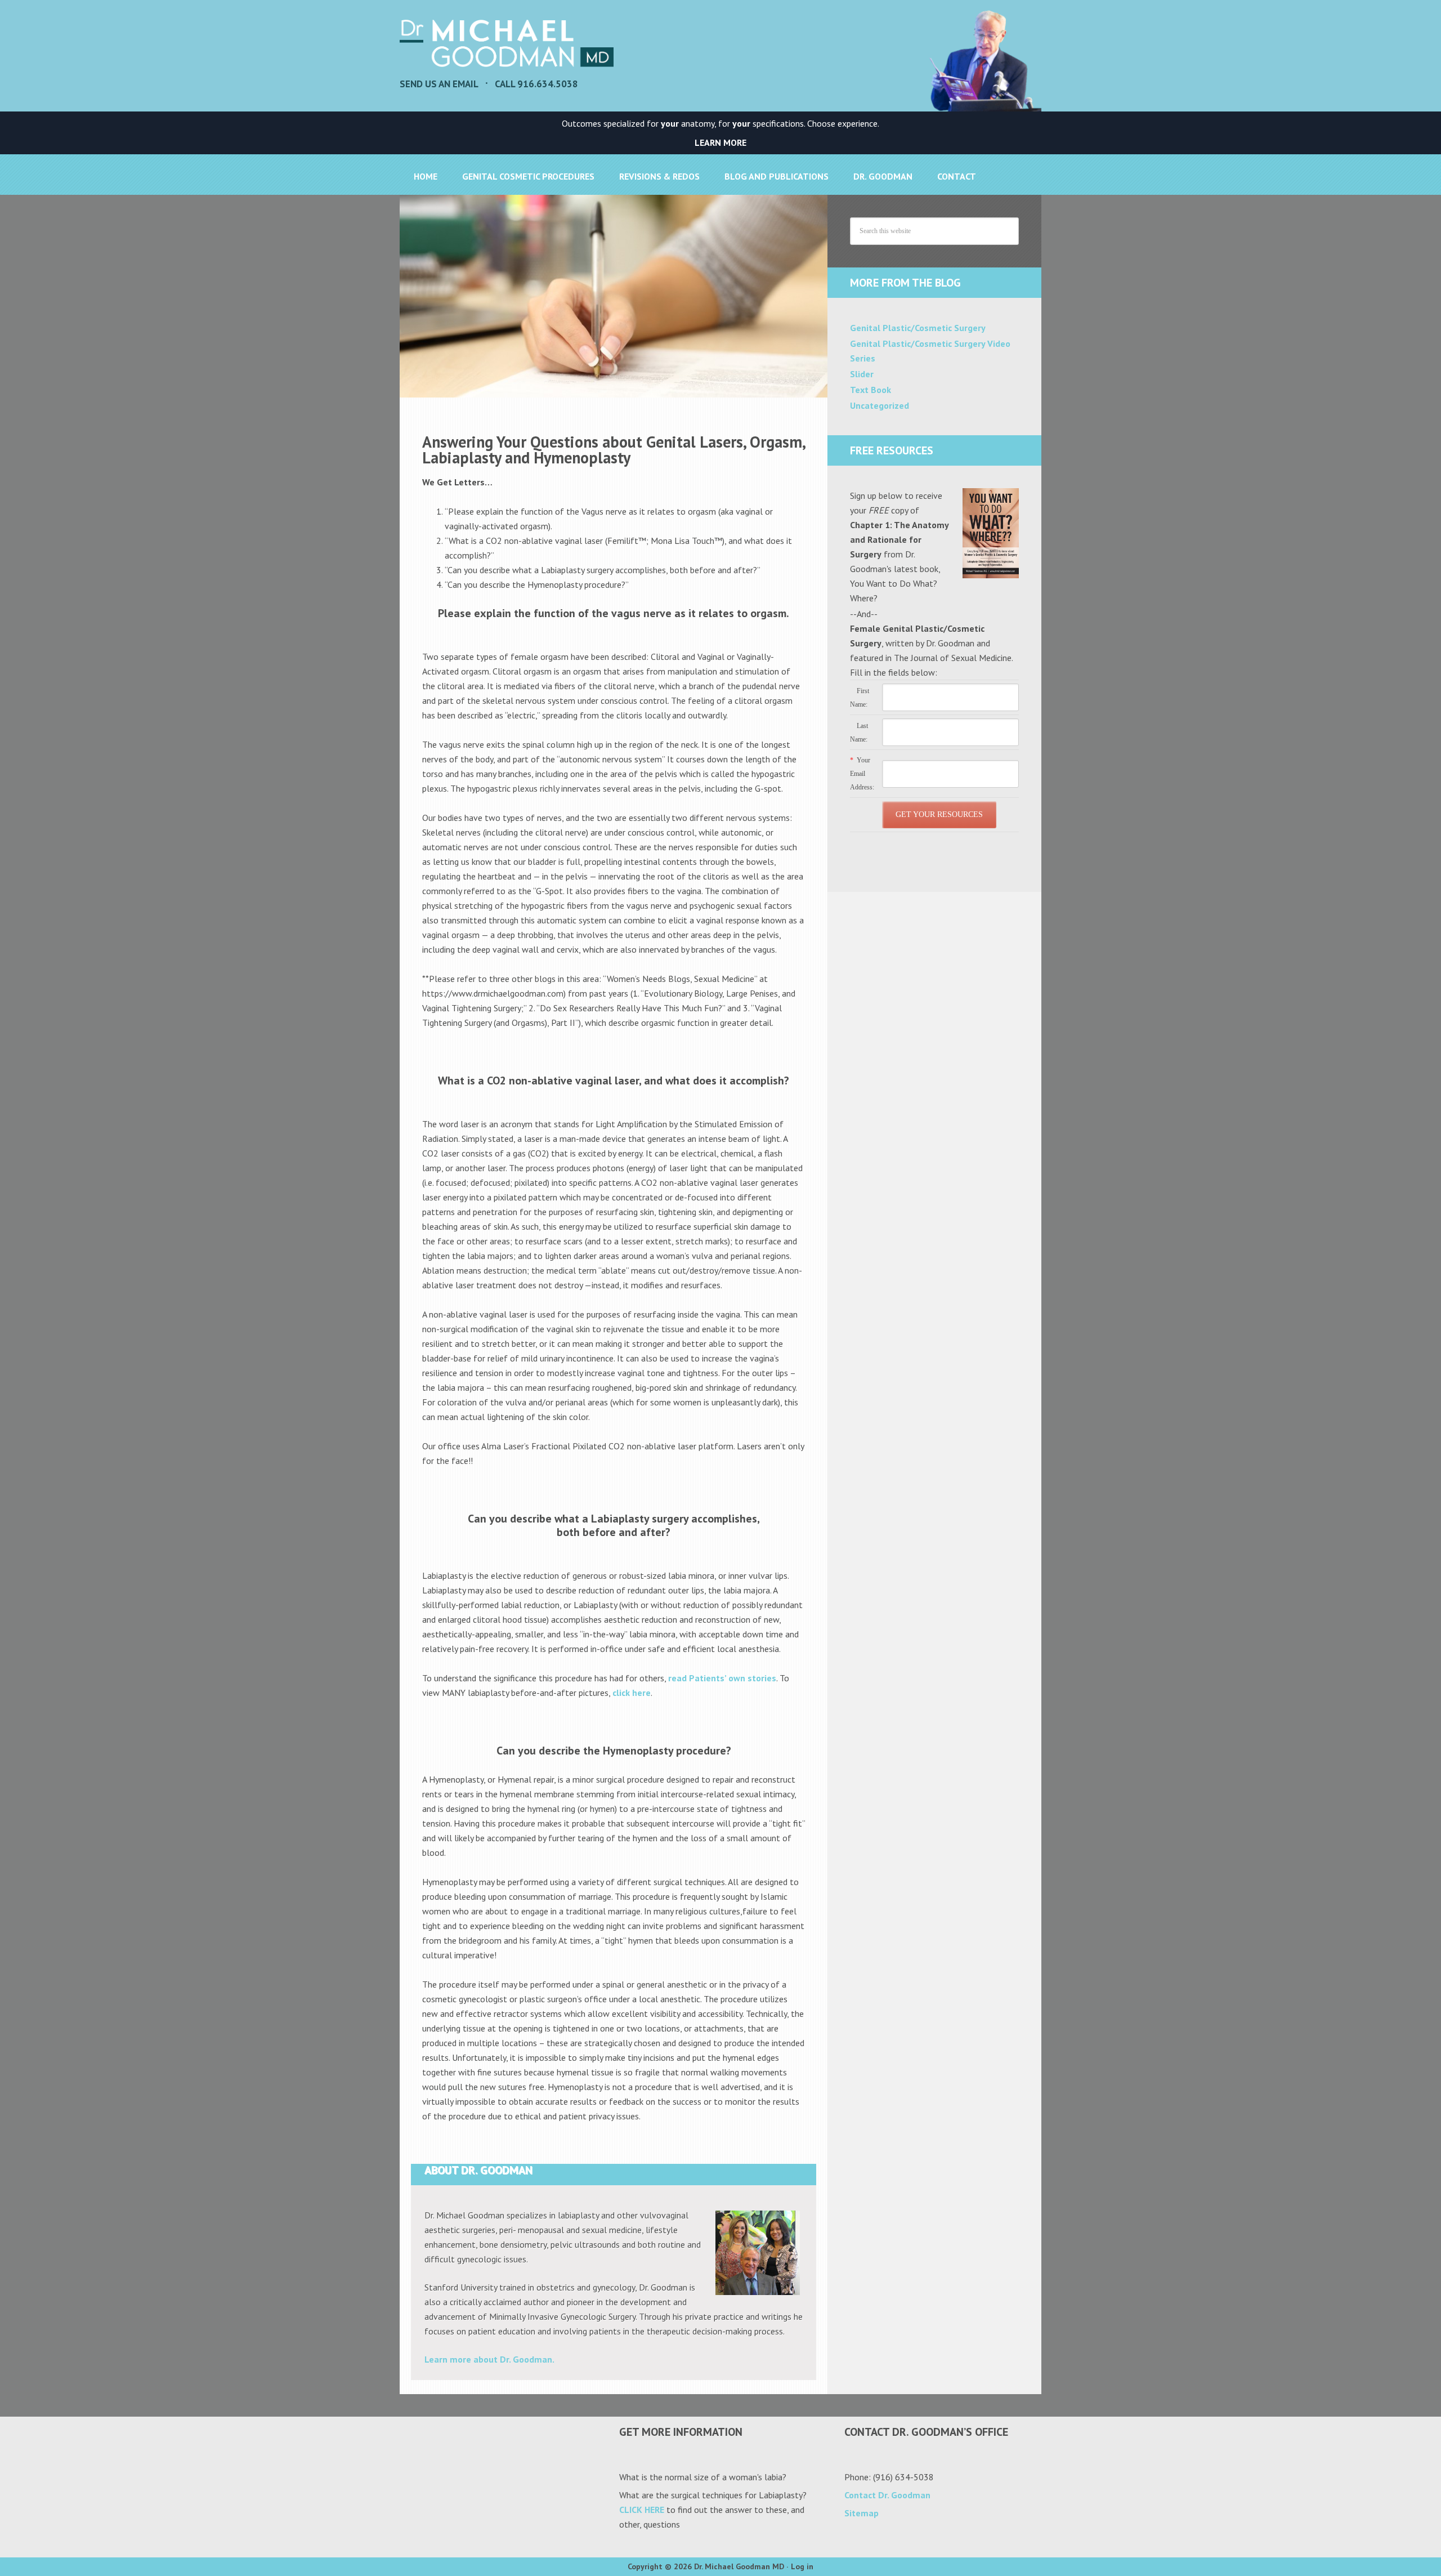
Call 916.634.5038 (536, 84)
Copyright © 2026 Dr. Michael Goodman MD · (709, 2566)
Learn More (720, 142)
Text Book (871, 390)
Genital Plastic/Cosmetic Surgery (918, 328)
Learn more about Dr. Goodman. (489, 2359)
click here (632, 1693)
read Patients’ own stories (722, 1678)
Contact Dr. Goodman (887, 2495)
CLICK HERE (642, 2510)
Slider (862, 374)
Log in (802, 2566)
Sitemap (862, 2513)
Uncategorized (880, 405)
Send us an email (439, 84)
